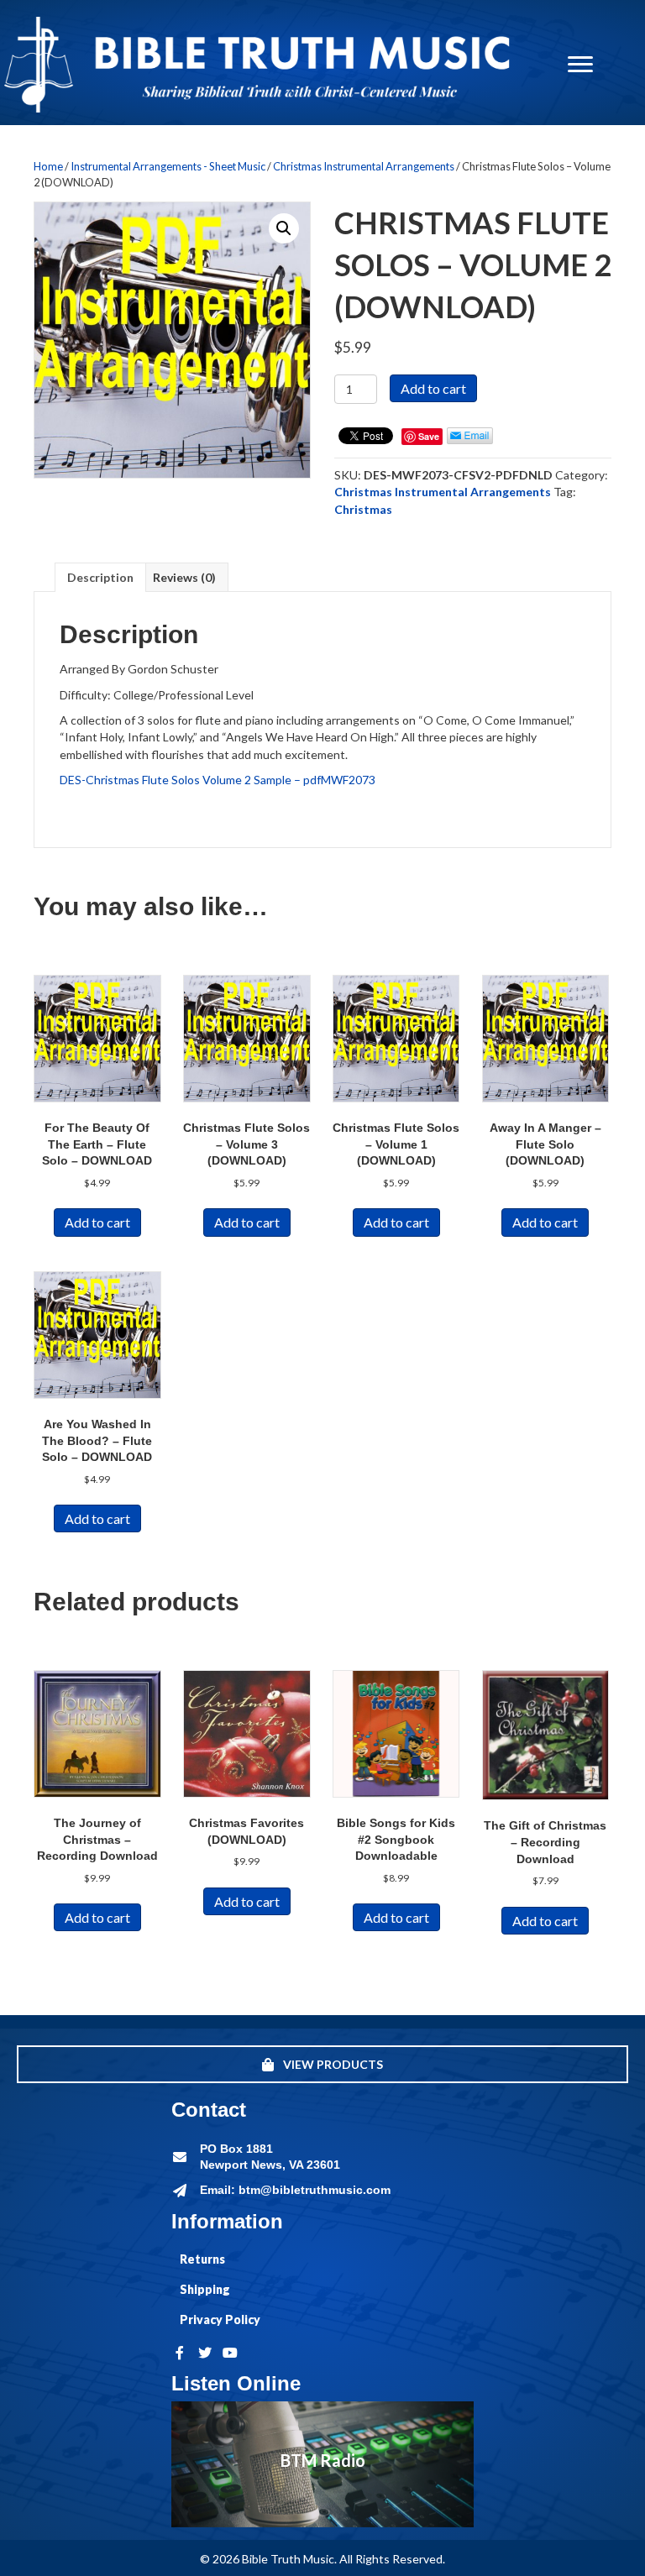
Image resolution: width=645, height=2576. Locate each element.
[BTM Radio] (322, 2464)
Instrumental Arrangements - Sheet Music (168, 166)
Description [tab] (100, 577)
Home (48, 166)
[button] (284, 228)
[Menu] (580, 65)
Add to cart (433, 388)
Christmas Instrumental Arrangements (364, 166)
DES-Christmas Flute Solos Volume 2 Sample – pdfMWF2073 (218, 780)
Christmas (363, 509)
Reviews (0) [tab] (184, 577)
